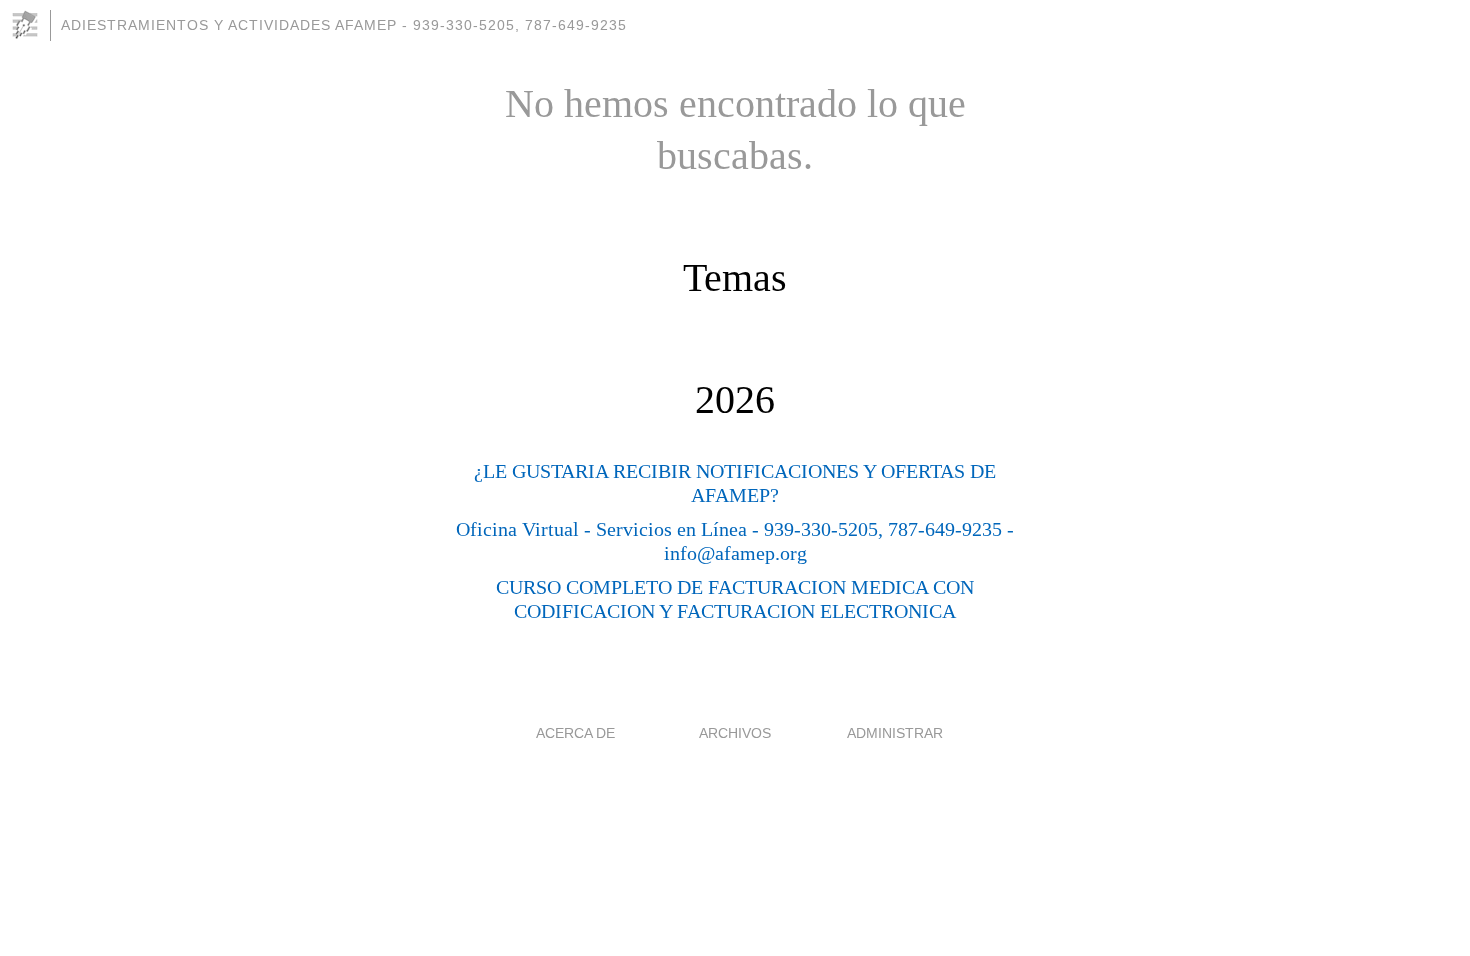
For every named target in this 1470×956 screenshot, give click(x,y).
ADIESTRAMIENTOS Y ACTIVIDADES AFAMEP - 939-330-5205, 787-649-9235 (344, 25)
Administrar (895, 733)
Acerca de (575, 733)
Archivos (735, 733)
